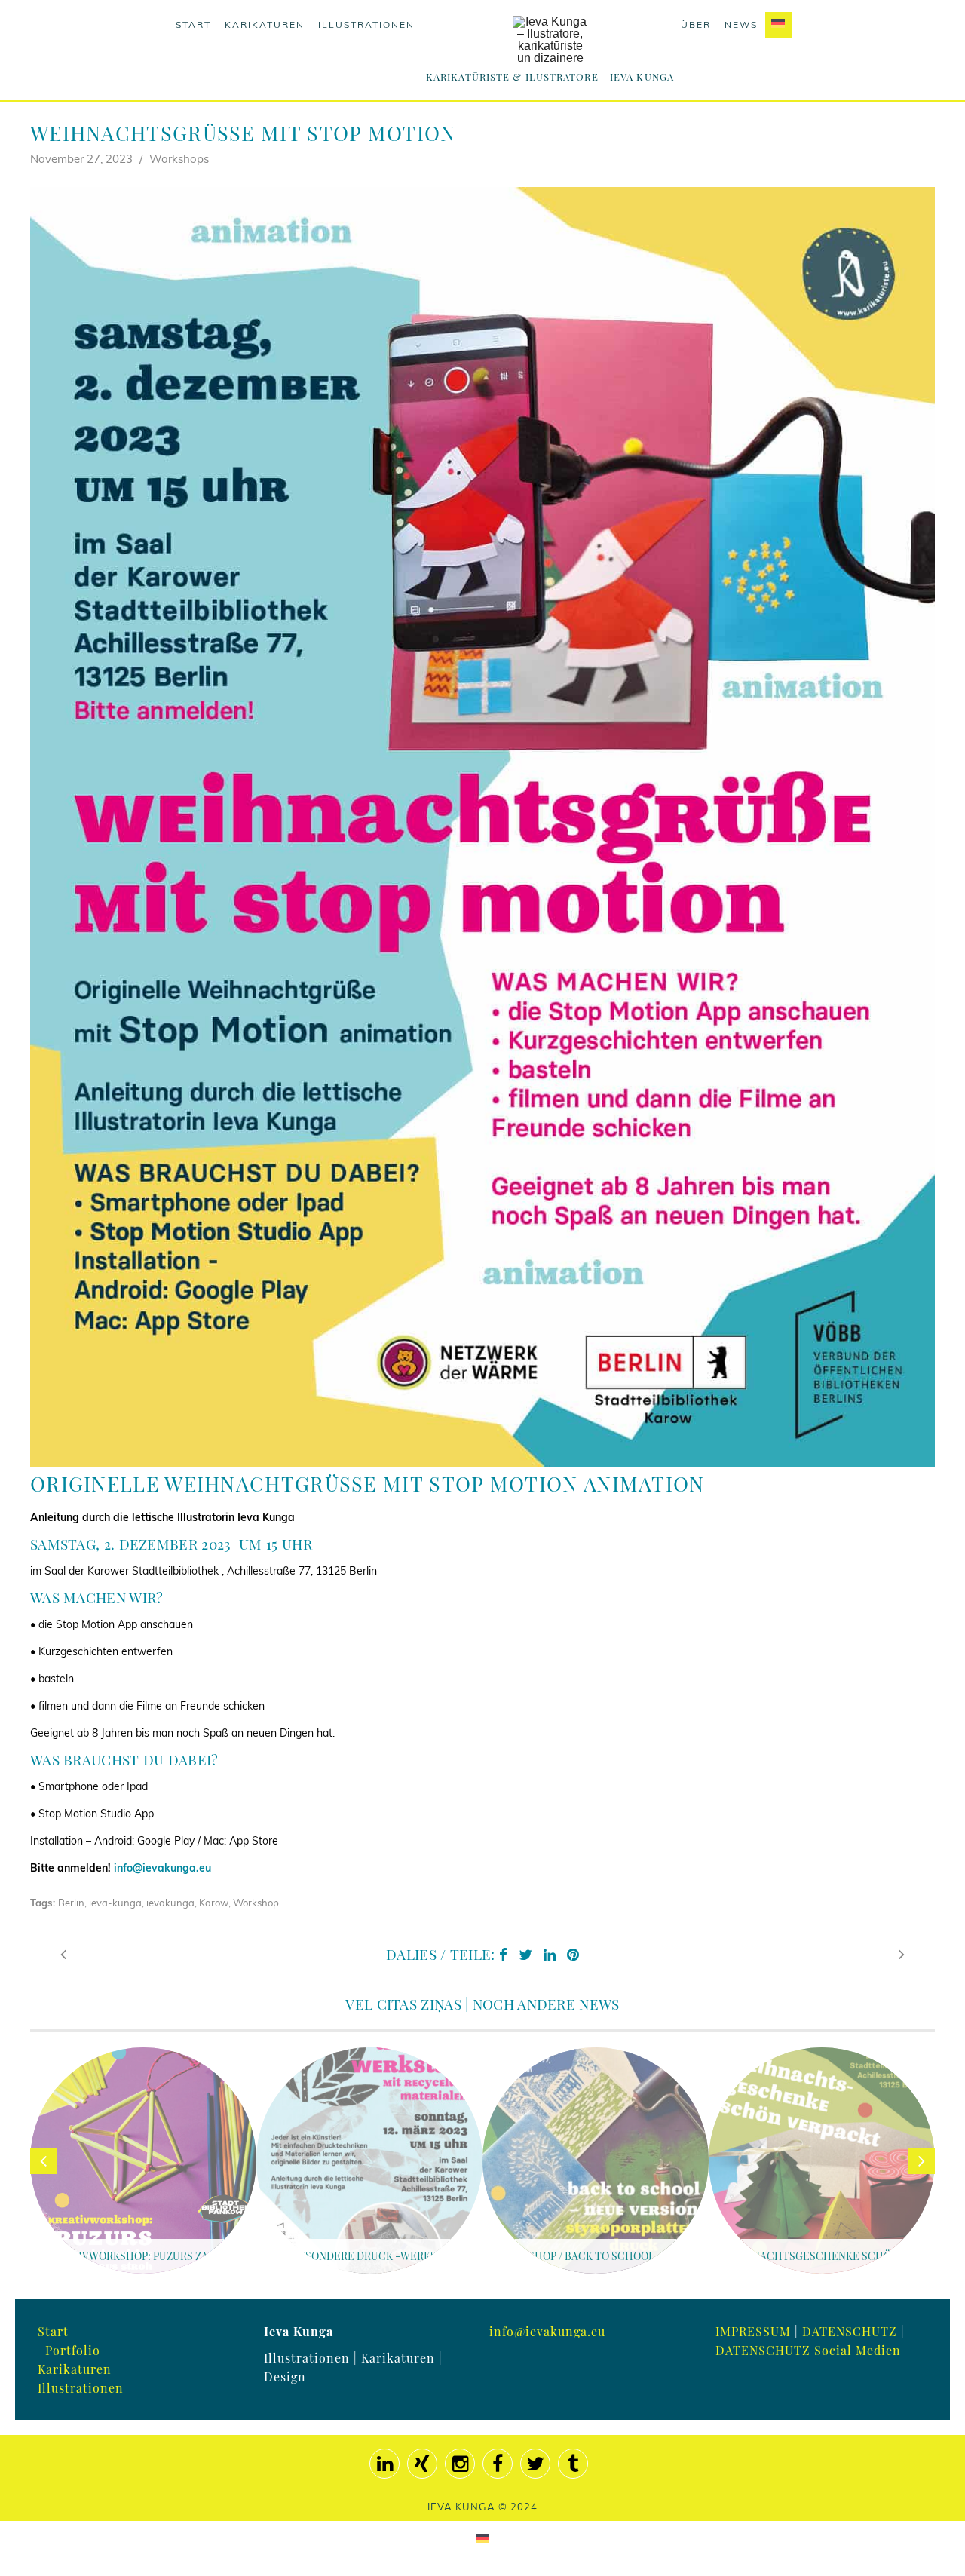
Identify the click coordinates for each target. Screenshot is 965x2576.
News (741, 25)
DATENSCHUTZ (850, 2331)
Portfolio (73, 2350)
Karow (214, 1903)
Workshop (256, 1903)
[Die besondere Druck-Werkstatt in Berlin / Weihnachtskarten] (902, 1954)
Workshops (179, 159)
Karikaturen (265, 25)
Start (193, 25)
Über (696, 25)
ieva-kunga (115, 1903)
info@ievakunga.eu (162, 1868)
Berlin (71, 1903)
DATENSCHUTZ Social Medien (808, 2350)
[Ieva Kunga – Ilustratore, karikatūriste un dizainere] (550, 40)
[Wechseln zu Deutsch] (482, 2537)
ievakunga (170, 1903)
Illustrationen (366, 25)
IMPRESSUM (753, 2331)
